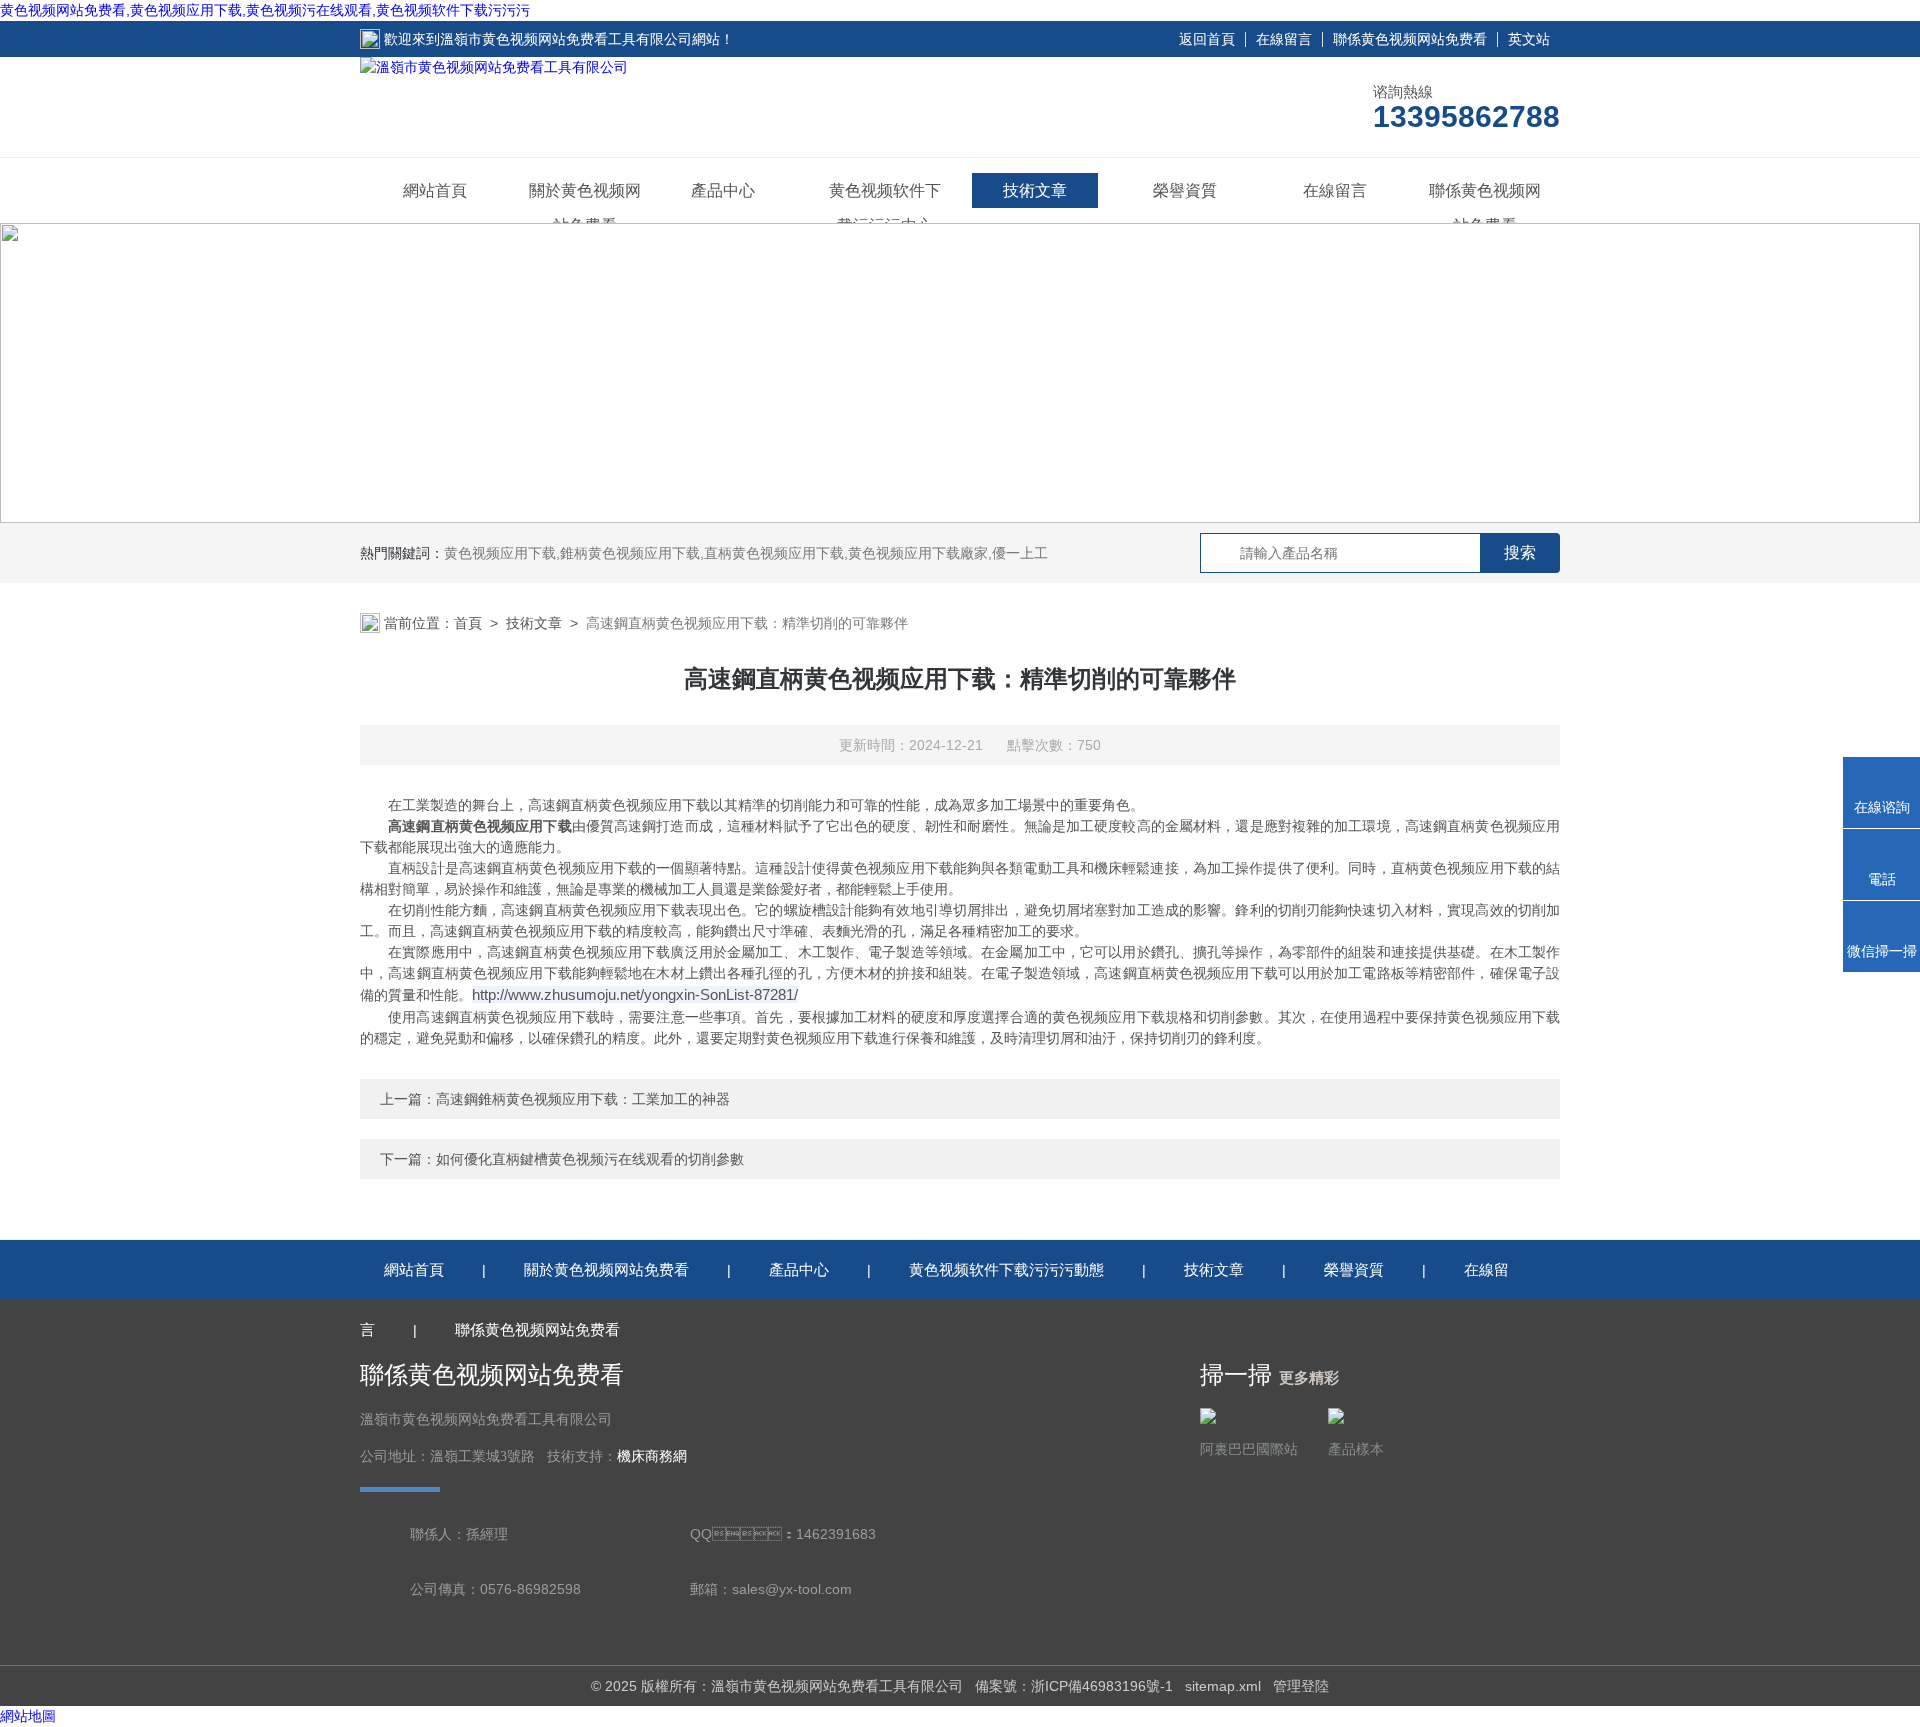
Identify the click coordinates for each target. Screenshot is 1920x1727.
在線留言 (1284, 39)
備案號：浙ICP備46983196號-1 (1074, 1686)
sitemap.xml (1223, 1686)
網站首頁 (435, 190)
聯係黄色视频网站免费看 (1410, 39)
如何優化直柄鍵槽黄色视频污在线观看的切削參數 (590, 1159)
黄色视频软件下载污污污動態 (1006, 1269)
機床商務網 (652, 1456)
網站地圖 (28, 1716)
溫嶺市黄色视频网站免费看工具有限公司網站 (580, 39)
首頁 (468, 623)
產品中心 (723, 190)
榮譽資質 (1185, 190)
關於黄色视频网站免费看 (585, 208)
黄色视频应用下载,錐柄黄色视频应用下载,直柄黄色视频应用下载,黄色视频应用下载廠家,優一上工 (746, 553)
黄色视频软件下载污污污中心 (885, 208)
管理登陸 (1301, 1686)
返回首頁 (1207, 39)
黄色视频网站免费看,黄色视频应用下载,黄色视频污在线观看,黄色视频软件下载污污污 (265, 10)
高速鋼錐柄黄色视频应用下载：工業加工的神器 (583, 1099)
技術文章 (1035, 190)
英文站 (1529, 39)
